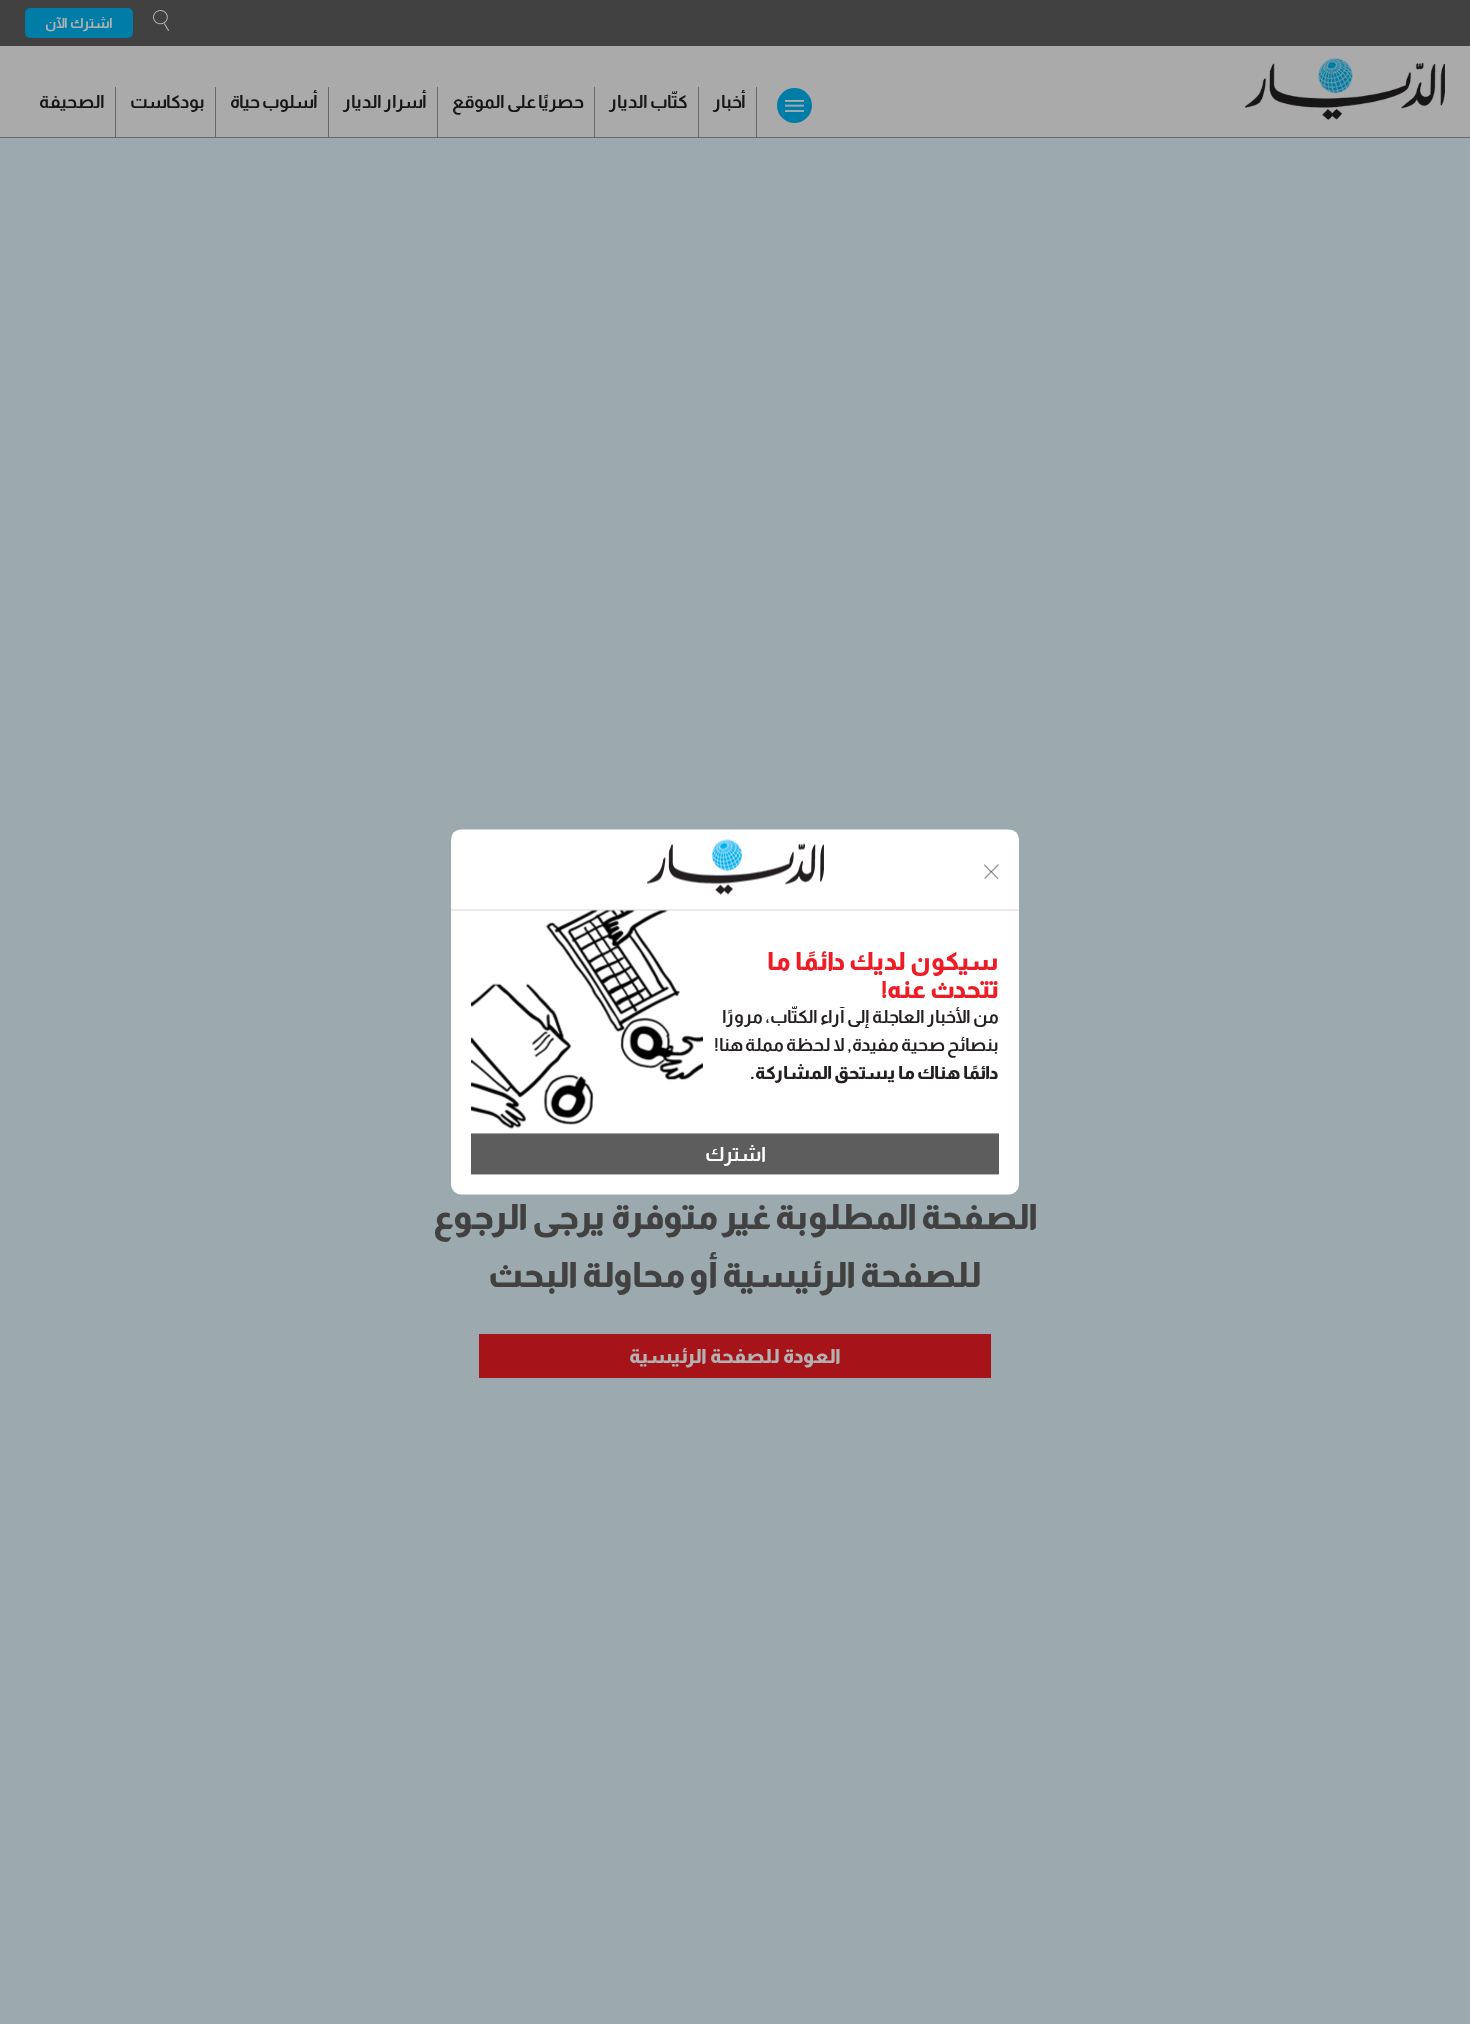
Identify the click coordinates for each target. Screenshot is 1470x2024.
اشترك (735, 1154)
